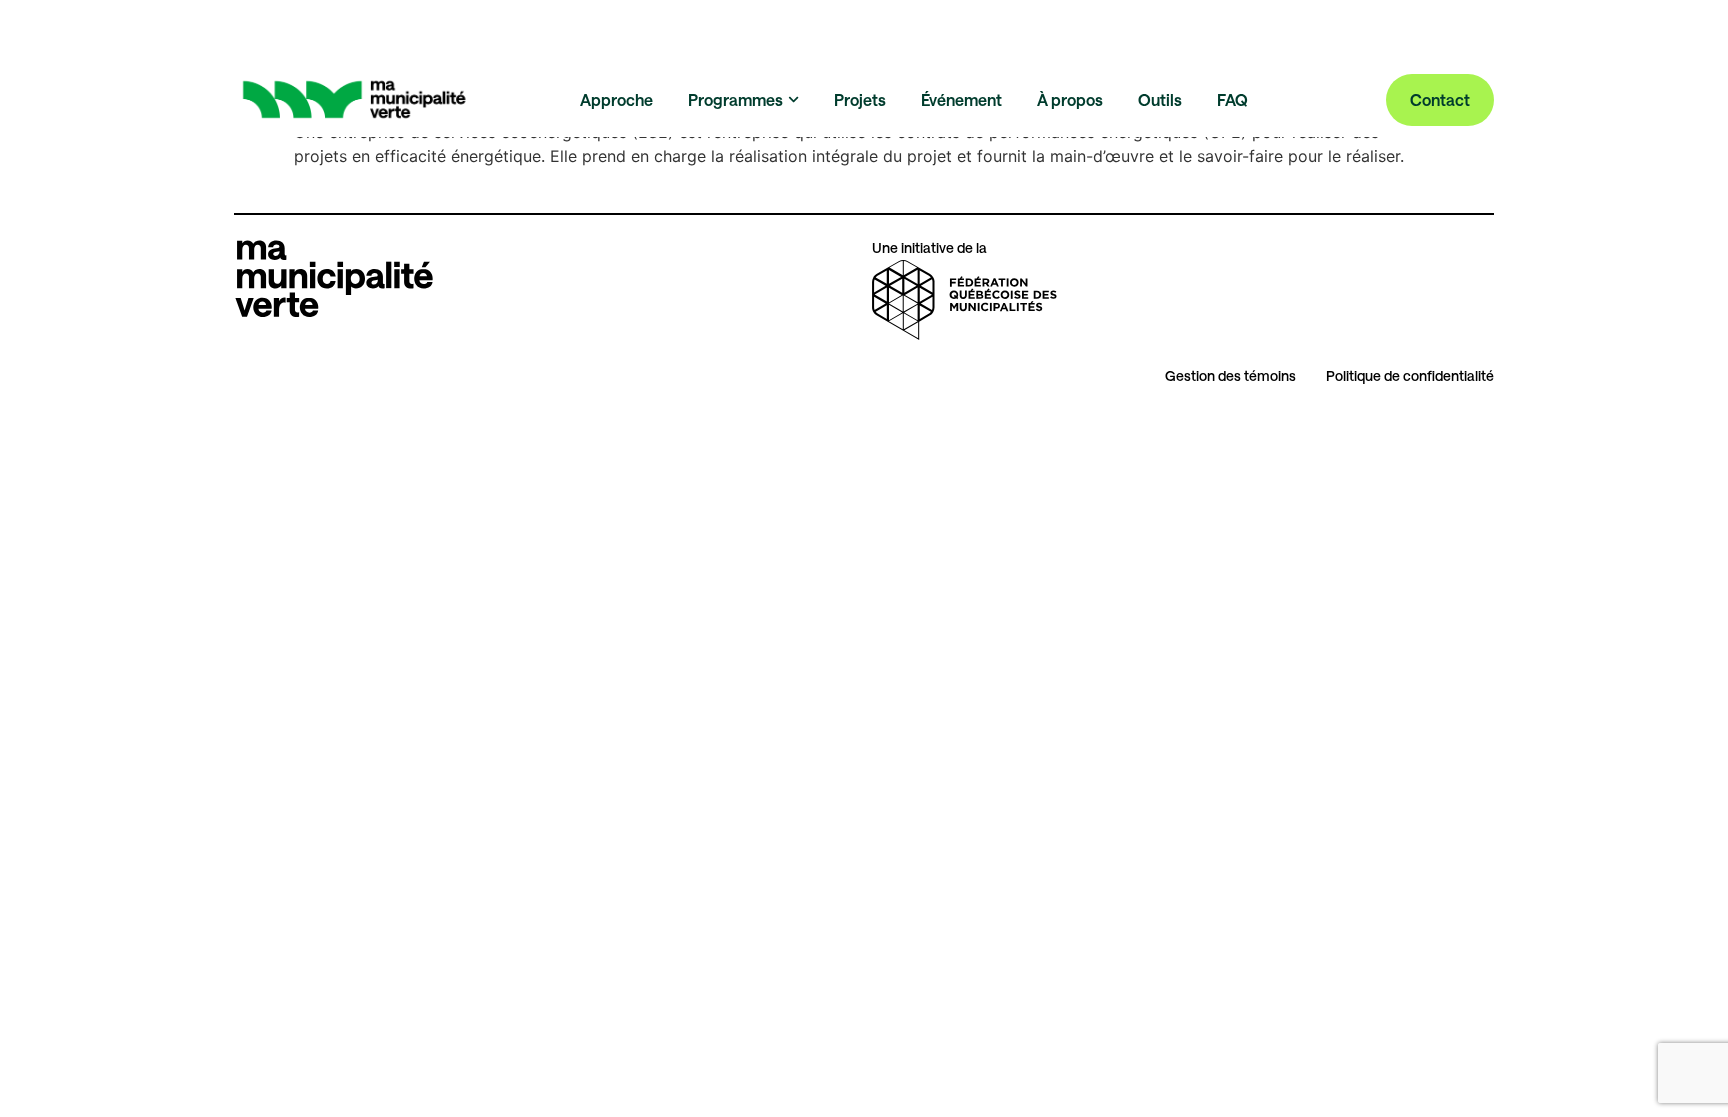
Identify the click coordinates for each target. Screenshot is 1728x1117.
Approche (616, 99)
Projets (860, 99)
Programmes (735, 99)
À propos (1070, 99)
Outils (1160, 99)
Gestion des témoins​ (1230, 375)
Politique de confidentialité (1410, 375)
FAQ (1232, 99)
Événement (961, 99)
